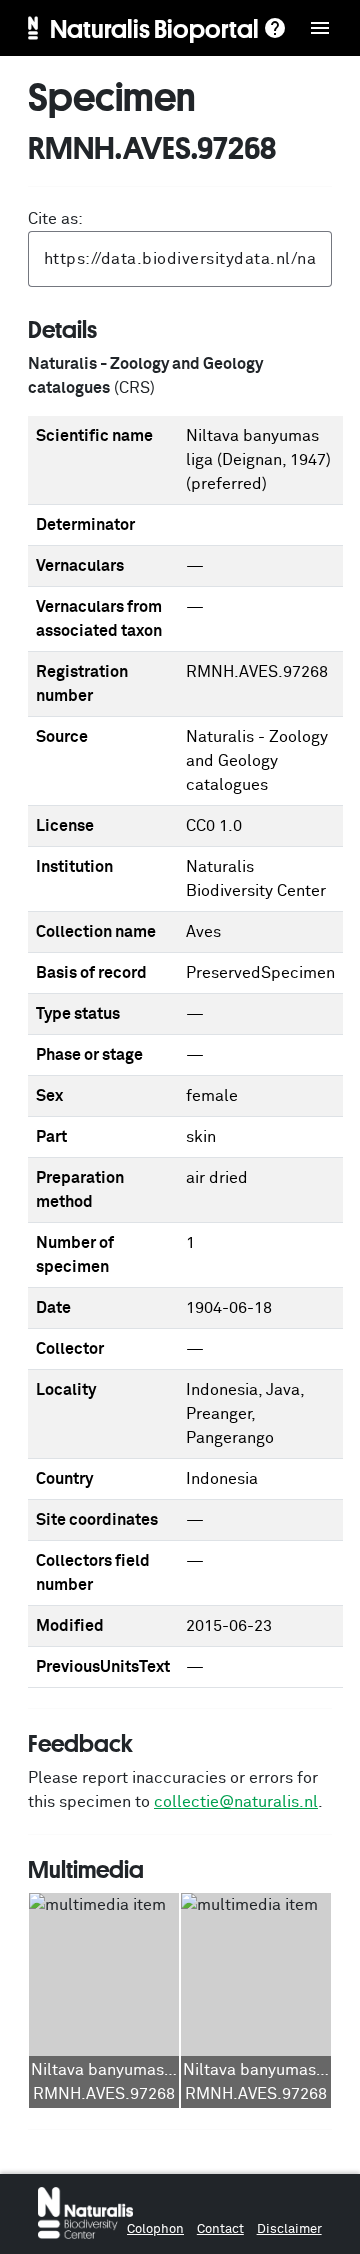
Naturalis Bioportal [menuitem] (154, 28)
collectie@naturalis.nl (236, 1802)
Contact (220, 2229)
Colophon (155, 2229)
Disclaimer (289, 2229)
